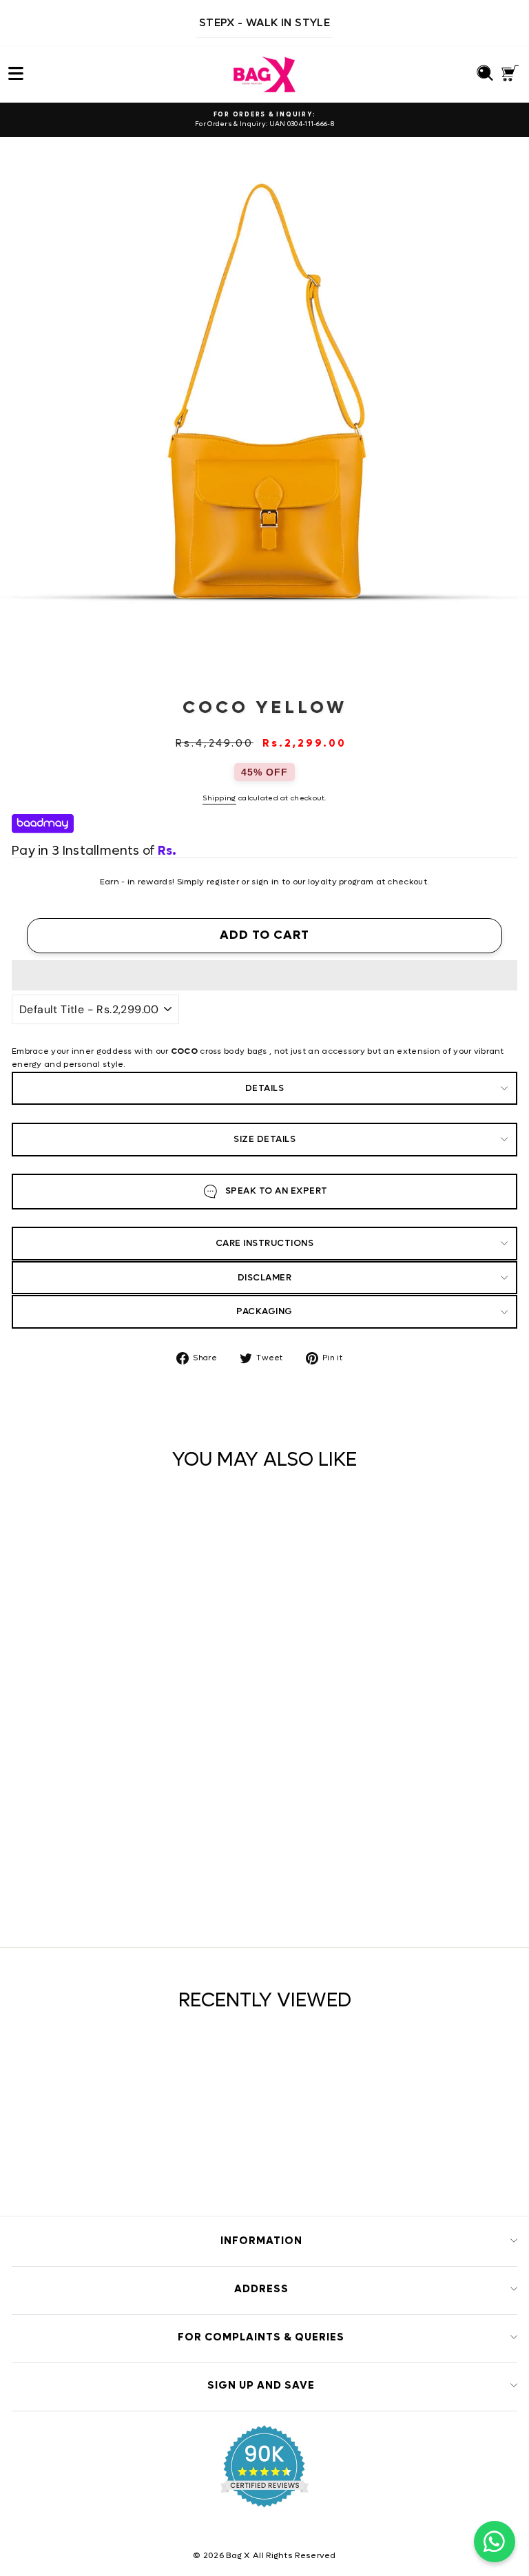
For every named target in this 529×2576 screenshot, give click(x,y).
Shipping (219, 798)
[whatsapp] (495, 2542)
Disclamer (265, 1277)
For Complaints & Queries (261, 2337)
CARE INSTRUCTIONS (265, 1243)
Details (265, 1088)
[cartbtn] (246, 1870)
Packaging (264, 1311)
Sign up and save (261, 2385)
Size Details (264, 1139)
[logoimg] (264, 74)
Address (261, 2289)
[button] (264, 975)
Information (261, 2241)
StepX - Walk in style (264, 22)
